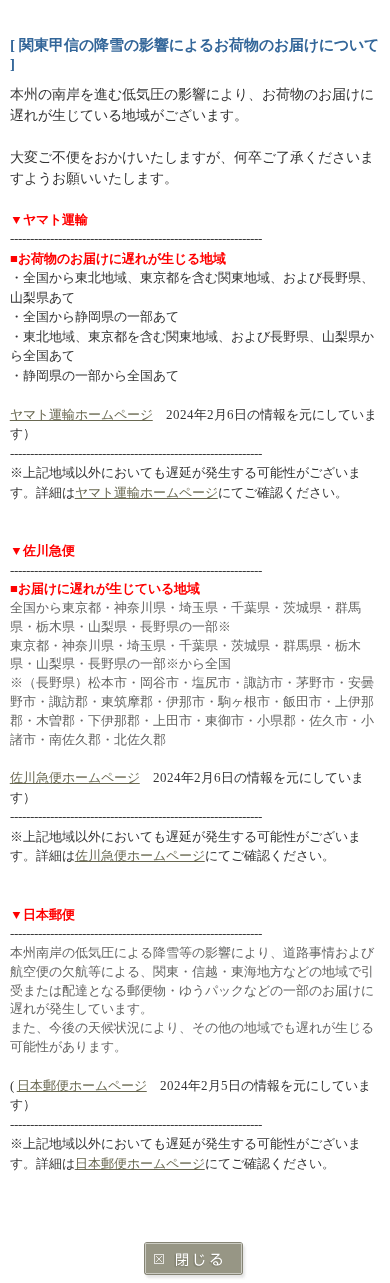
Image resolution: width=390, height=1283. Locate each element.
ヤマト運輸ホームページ (81, 414)
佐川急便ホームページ (75, 777)
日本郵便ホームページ (82, 1085)
